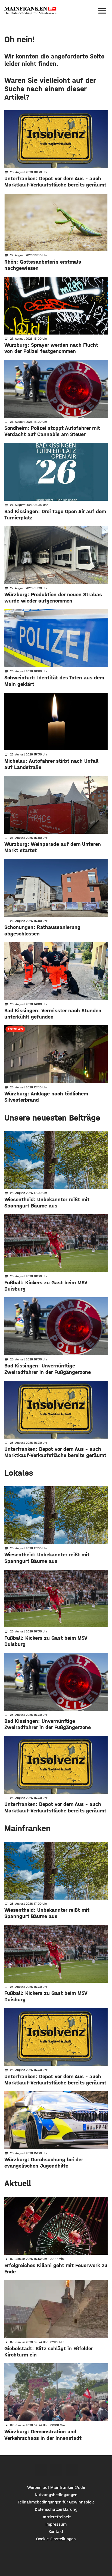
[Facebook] (41, 2470)
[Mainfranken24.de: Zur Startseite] (30, 11)
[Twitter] (56, 2470)
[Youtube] (72, 2470)
